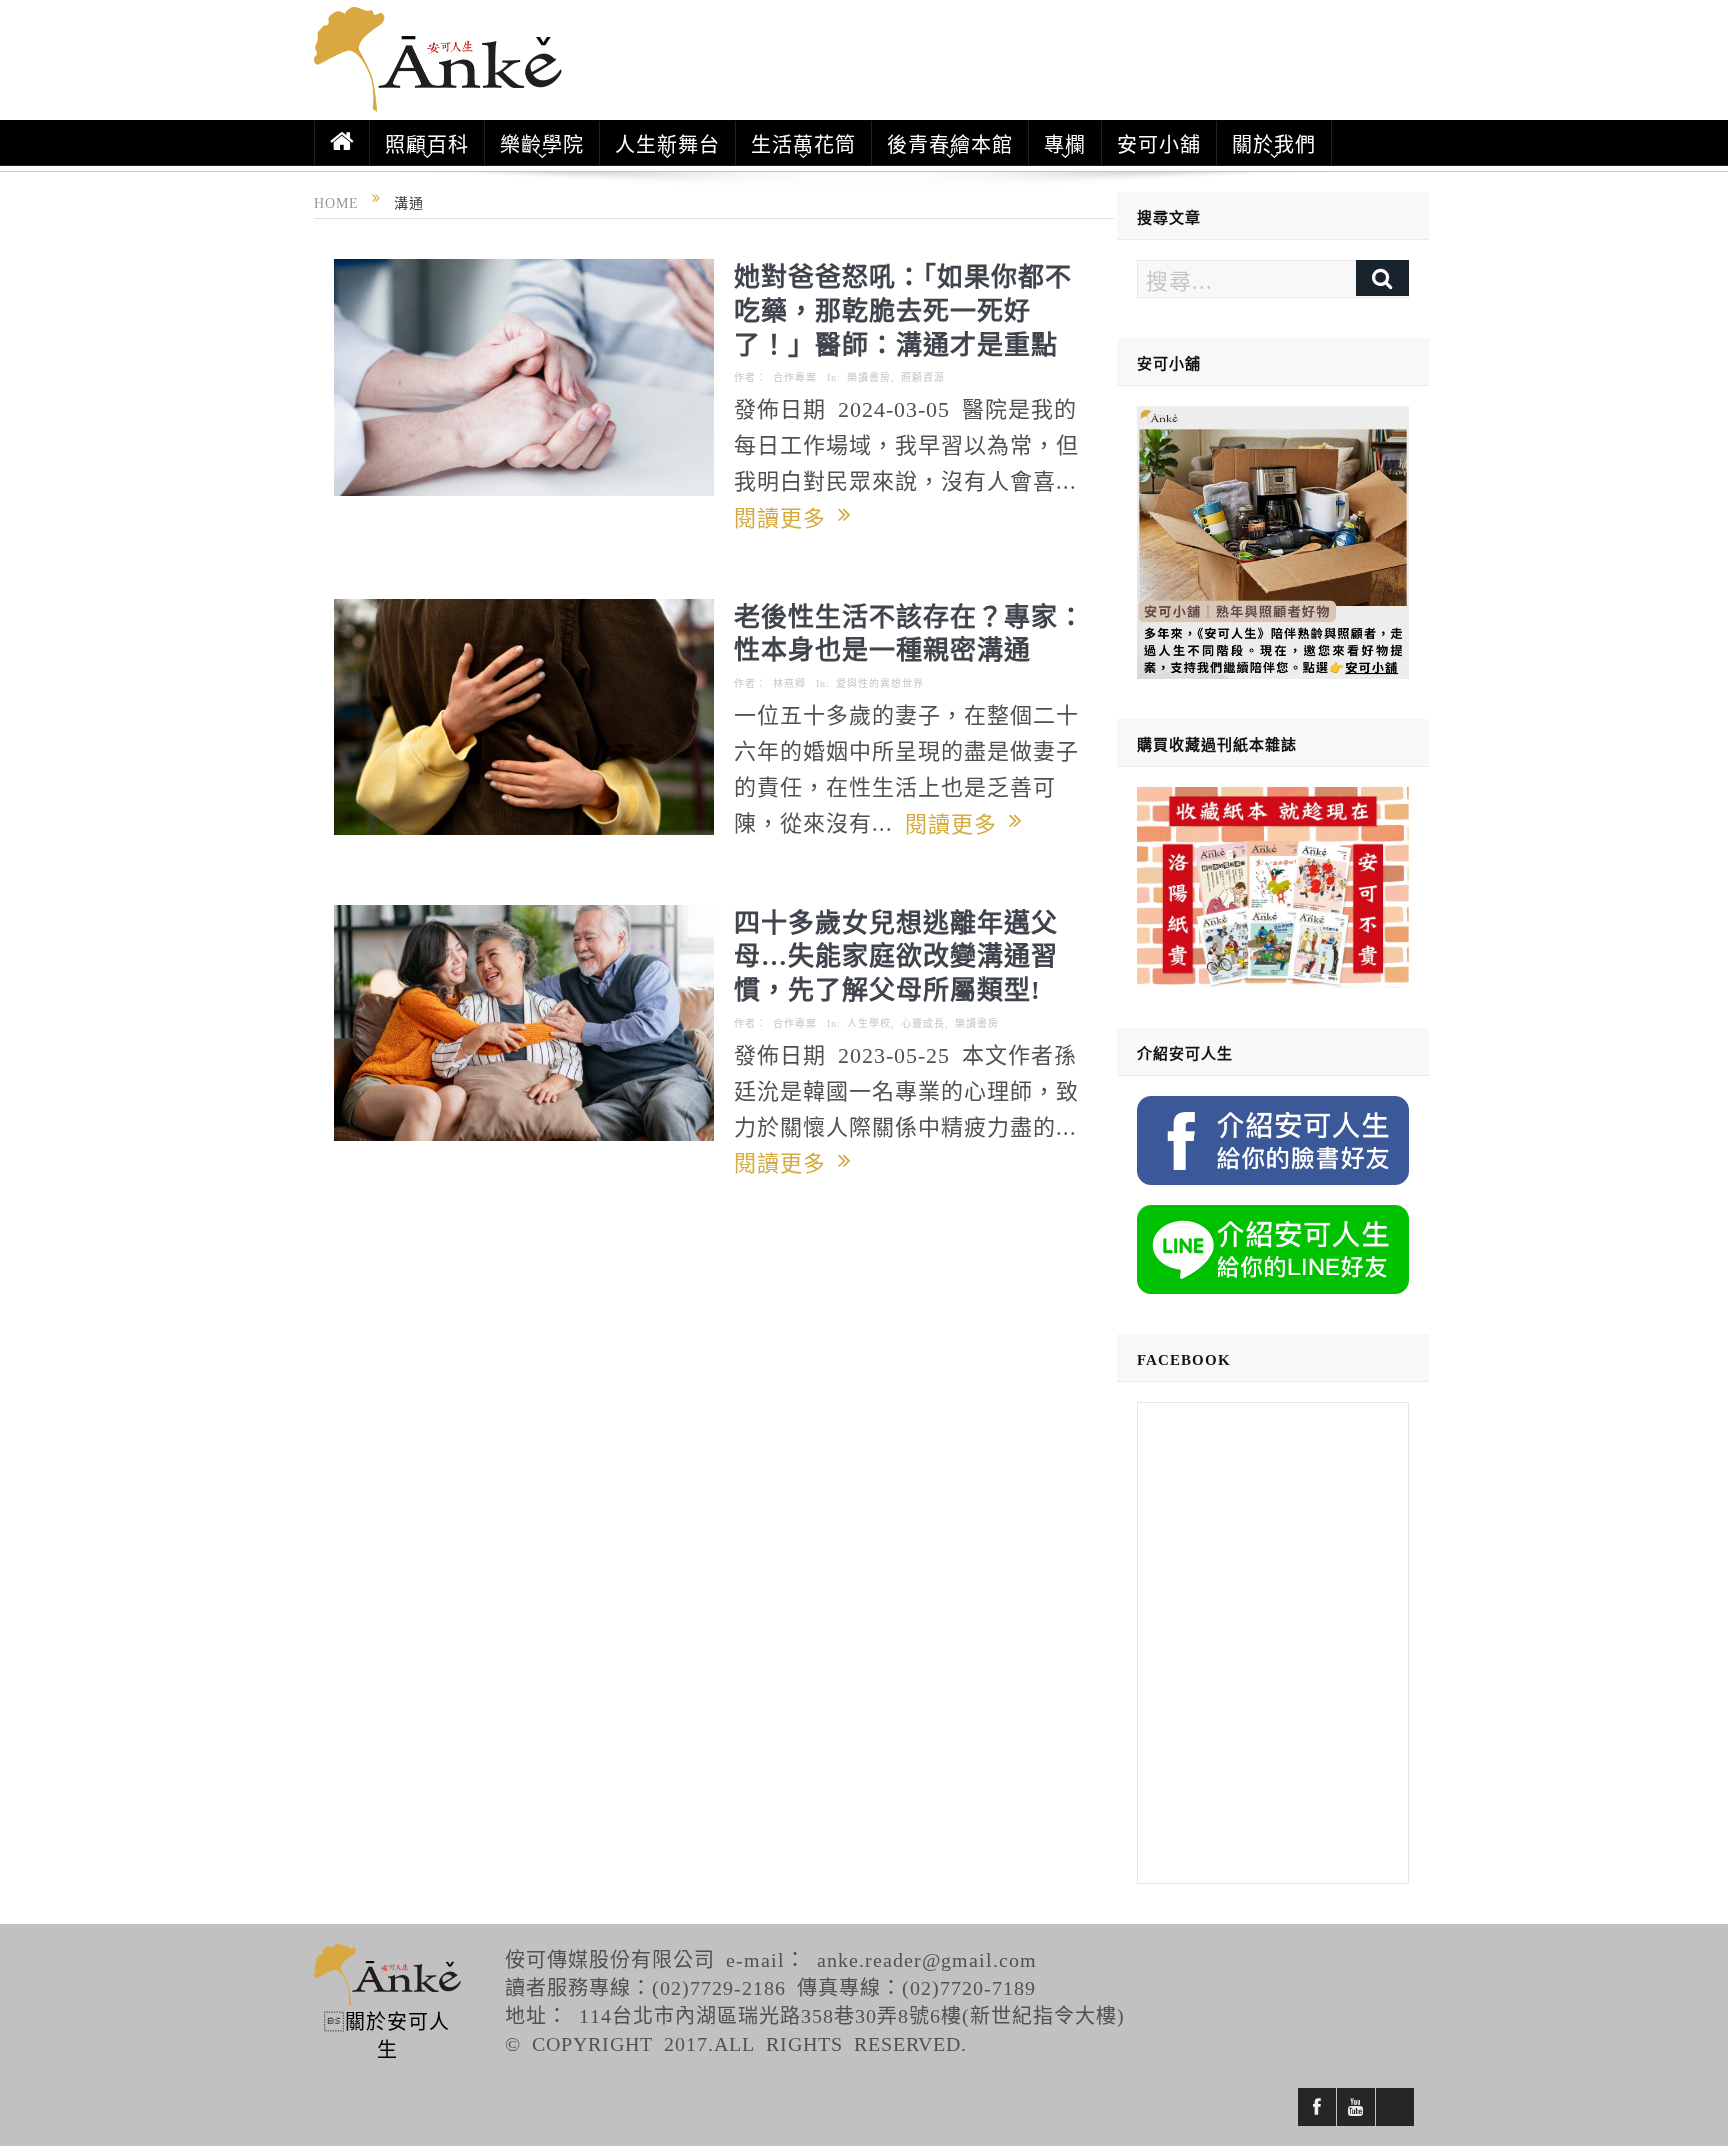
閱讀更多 (786, 516)
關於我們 (1274, 143)
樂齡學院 (542, 143)
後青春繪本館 (950, 143)
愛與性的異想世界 (880, 683)
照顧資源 (923, 377)
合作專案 (795, 377)
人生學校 (869, 1023)
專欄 (1065, 143)
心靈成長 (923, 1023)
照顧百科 (427, 143)
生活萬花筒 (803, 143)
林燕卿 (789, 683)
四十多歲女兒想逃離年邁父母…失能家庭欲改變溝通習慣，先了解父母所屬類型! (896, 955)
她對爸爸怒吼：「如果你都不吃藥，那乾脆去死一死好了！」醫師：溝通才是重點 (903, 309)
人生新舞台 (667, 143)
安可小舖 (1159, 143)
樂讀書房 (869, 377)
